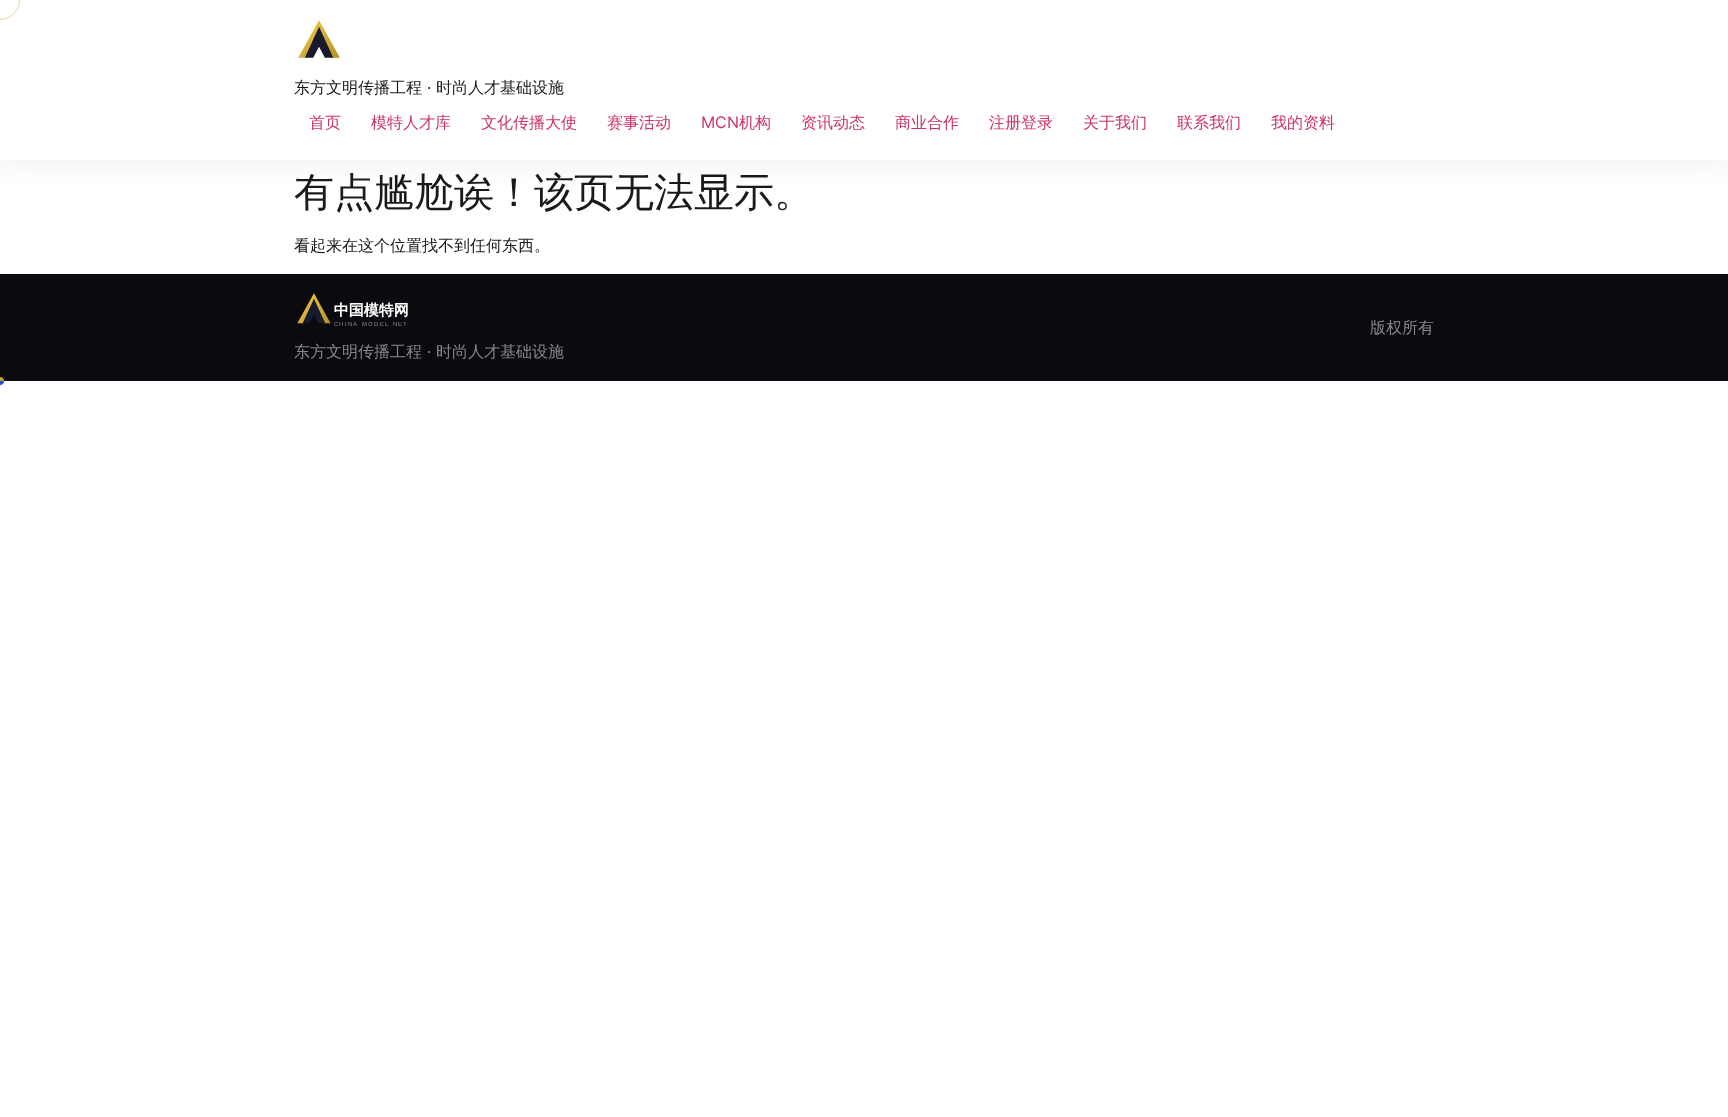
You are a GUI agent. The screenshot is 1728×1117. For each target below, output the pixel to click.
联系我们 (1209, 122)
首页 (325, 122)
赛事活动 (639, 122)
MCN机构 (736, 122)
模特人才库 (411, 122)
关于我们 (1115, 122)
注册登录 (1021, 122)
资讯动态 (833, 122)
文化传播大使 (529, 122)
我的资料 (1303, 122)
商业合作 (927, 122)
